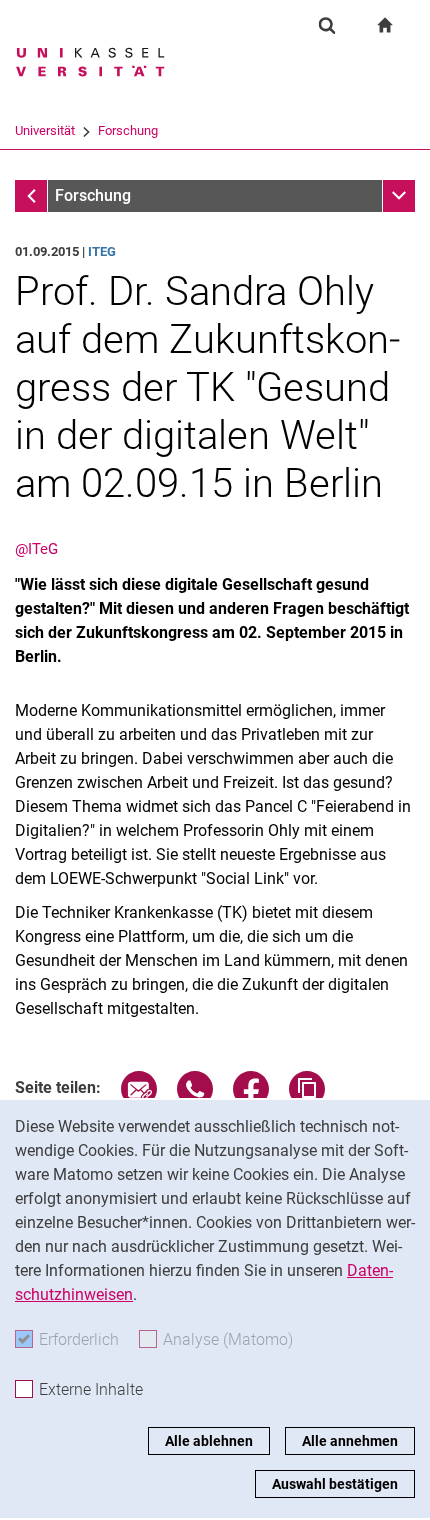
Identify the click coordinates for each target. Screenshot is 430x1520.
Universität (45, 130)
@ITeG (36, 549)
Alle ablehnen (209, 1441)
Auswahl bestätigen (335, 1484)
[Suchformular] (327, 25)
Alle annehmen (350, 1441)
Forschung (128, 130)
